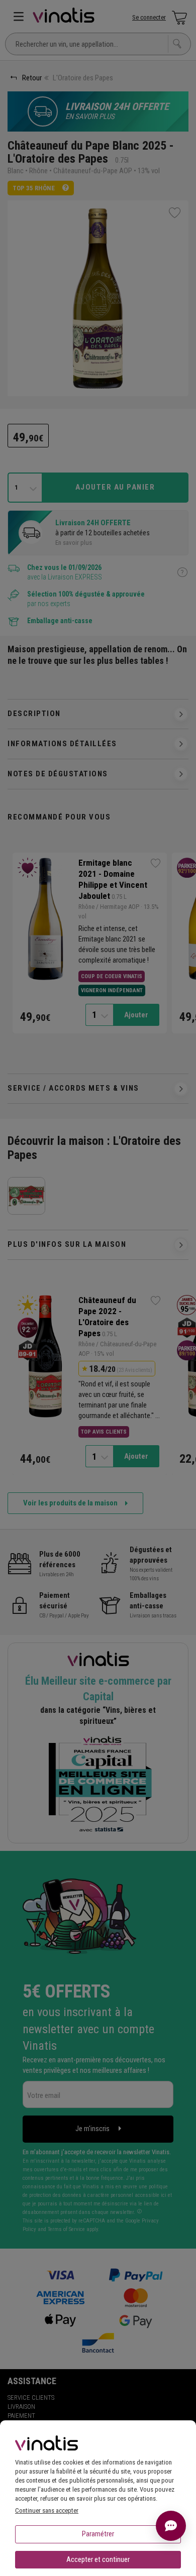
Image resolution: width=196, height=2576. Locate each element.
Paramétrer (98, 2534)
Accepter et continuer (98, 2559)
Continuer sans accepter (47, 2510)
